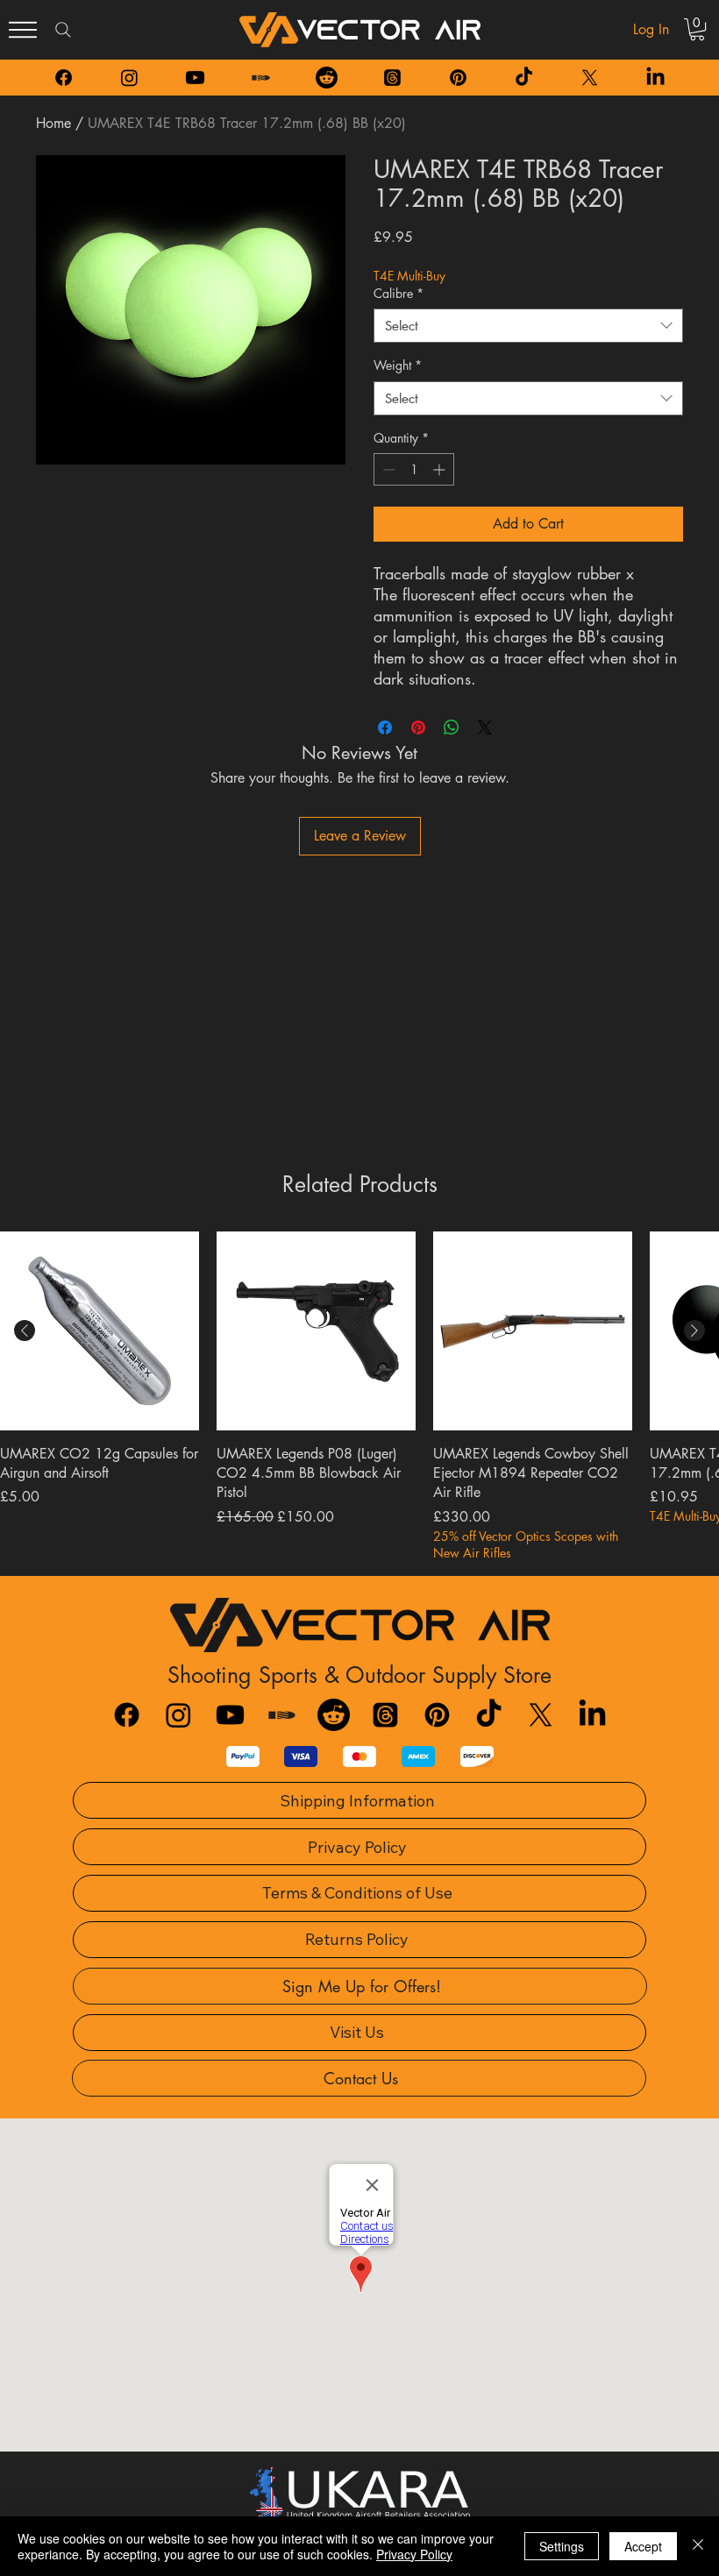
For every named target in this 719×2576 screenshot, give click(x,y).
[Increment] (441, 469)
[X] (590, 78)
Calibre (399, 293)
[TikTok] (524, 78)
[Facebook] (64, 78)
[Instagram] (129, 78)
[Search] (63, 30)
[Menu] (23, 30)
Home (53, 123)
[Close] (698, 2546)
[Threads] (392, 78)
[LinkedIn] (655, 78)
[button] (697, 29)
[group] (359, 1397)
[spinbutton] (414, 469)
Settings (562, 2546)
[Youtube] (195, 78)
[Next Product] (694, 1331)
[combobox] (528, 326)
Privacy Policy (414, 2554)
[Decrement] (387, 469)
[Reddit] (327, 78)
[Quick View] (100, 1331)
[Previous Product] (25, 1331)
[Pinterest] (458, 78)
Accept (643, 2546)
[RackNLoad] (282, 1715)
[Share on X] (485, 727)
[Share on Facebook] (385, 727)
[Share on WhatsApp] (452, 727)
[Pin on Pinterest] (418, 727)
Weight (398, 365)
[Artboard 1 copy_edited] (261, 78)
